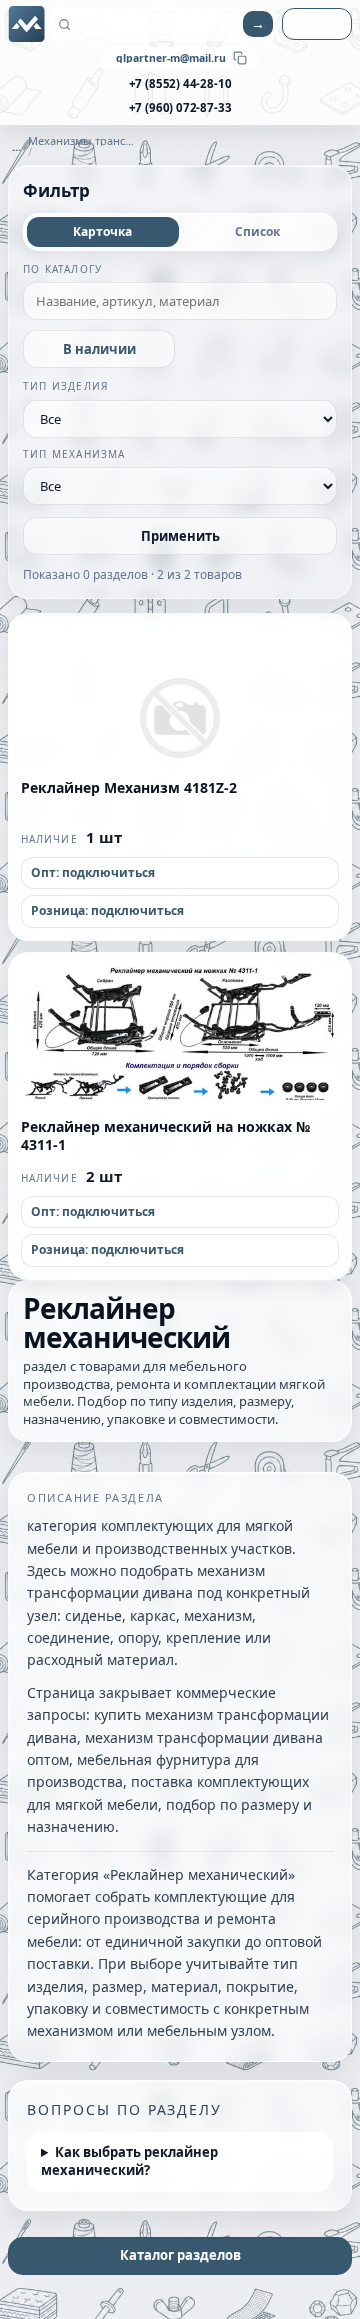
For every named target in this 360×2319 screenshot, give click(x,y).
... (16, 146)
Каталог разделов (180, 2255)
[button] (180, 688)
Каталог (317, 23)
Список (257, 231)
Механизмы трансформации (82, 140)
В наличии (99, 349)
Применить (180, 536)
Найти (258, 24)
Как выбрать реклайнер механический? (129, 2161)
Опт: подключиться (93, 872)
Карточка (102, 231)
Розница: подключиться (107, 910)
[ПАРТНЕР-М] (27, 24)
